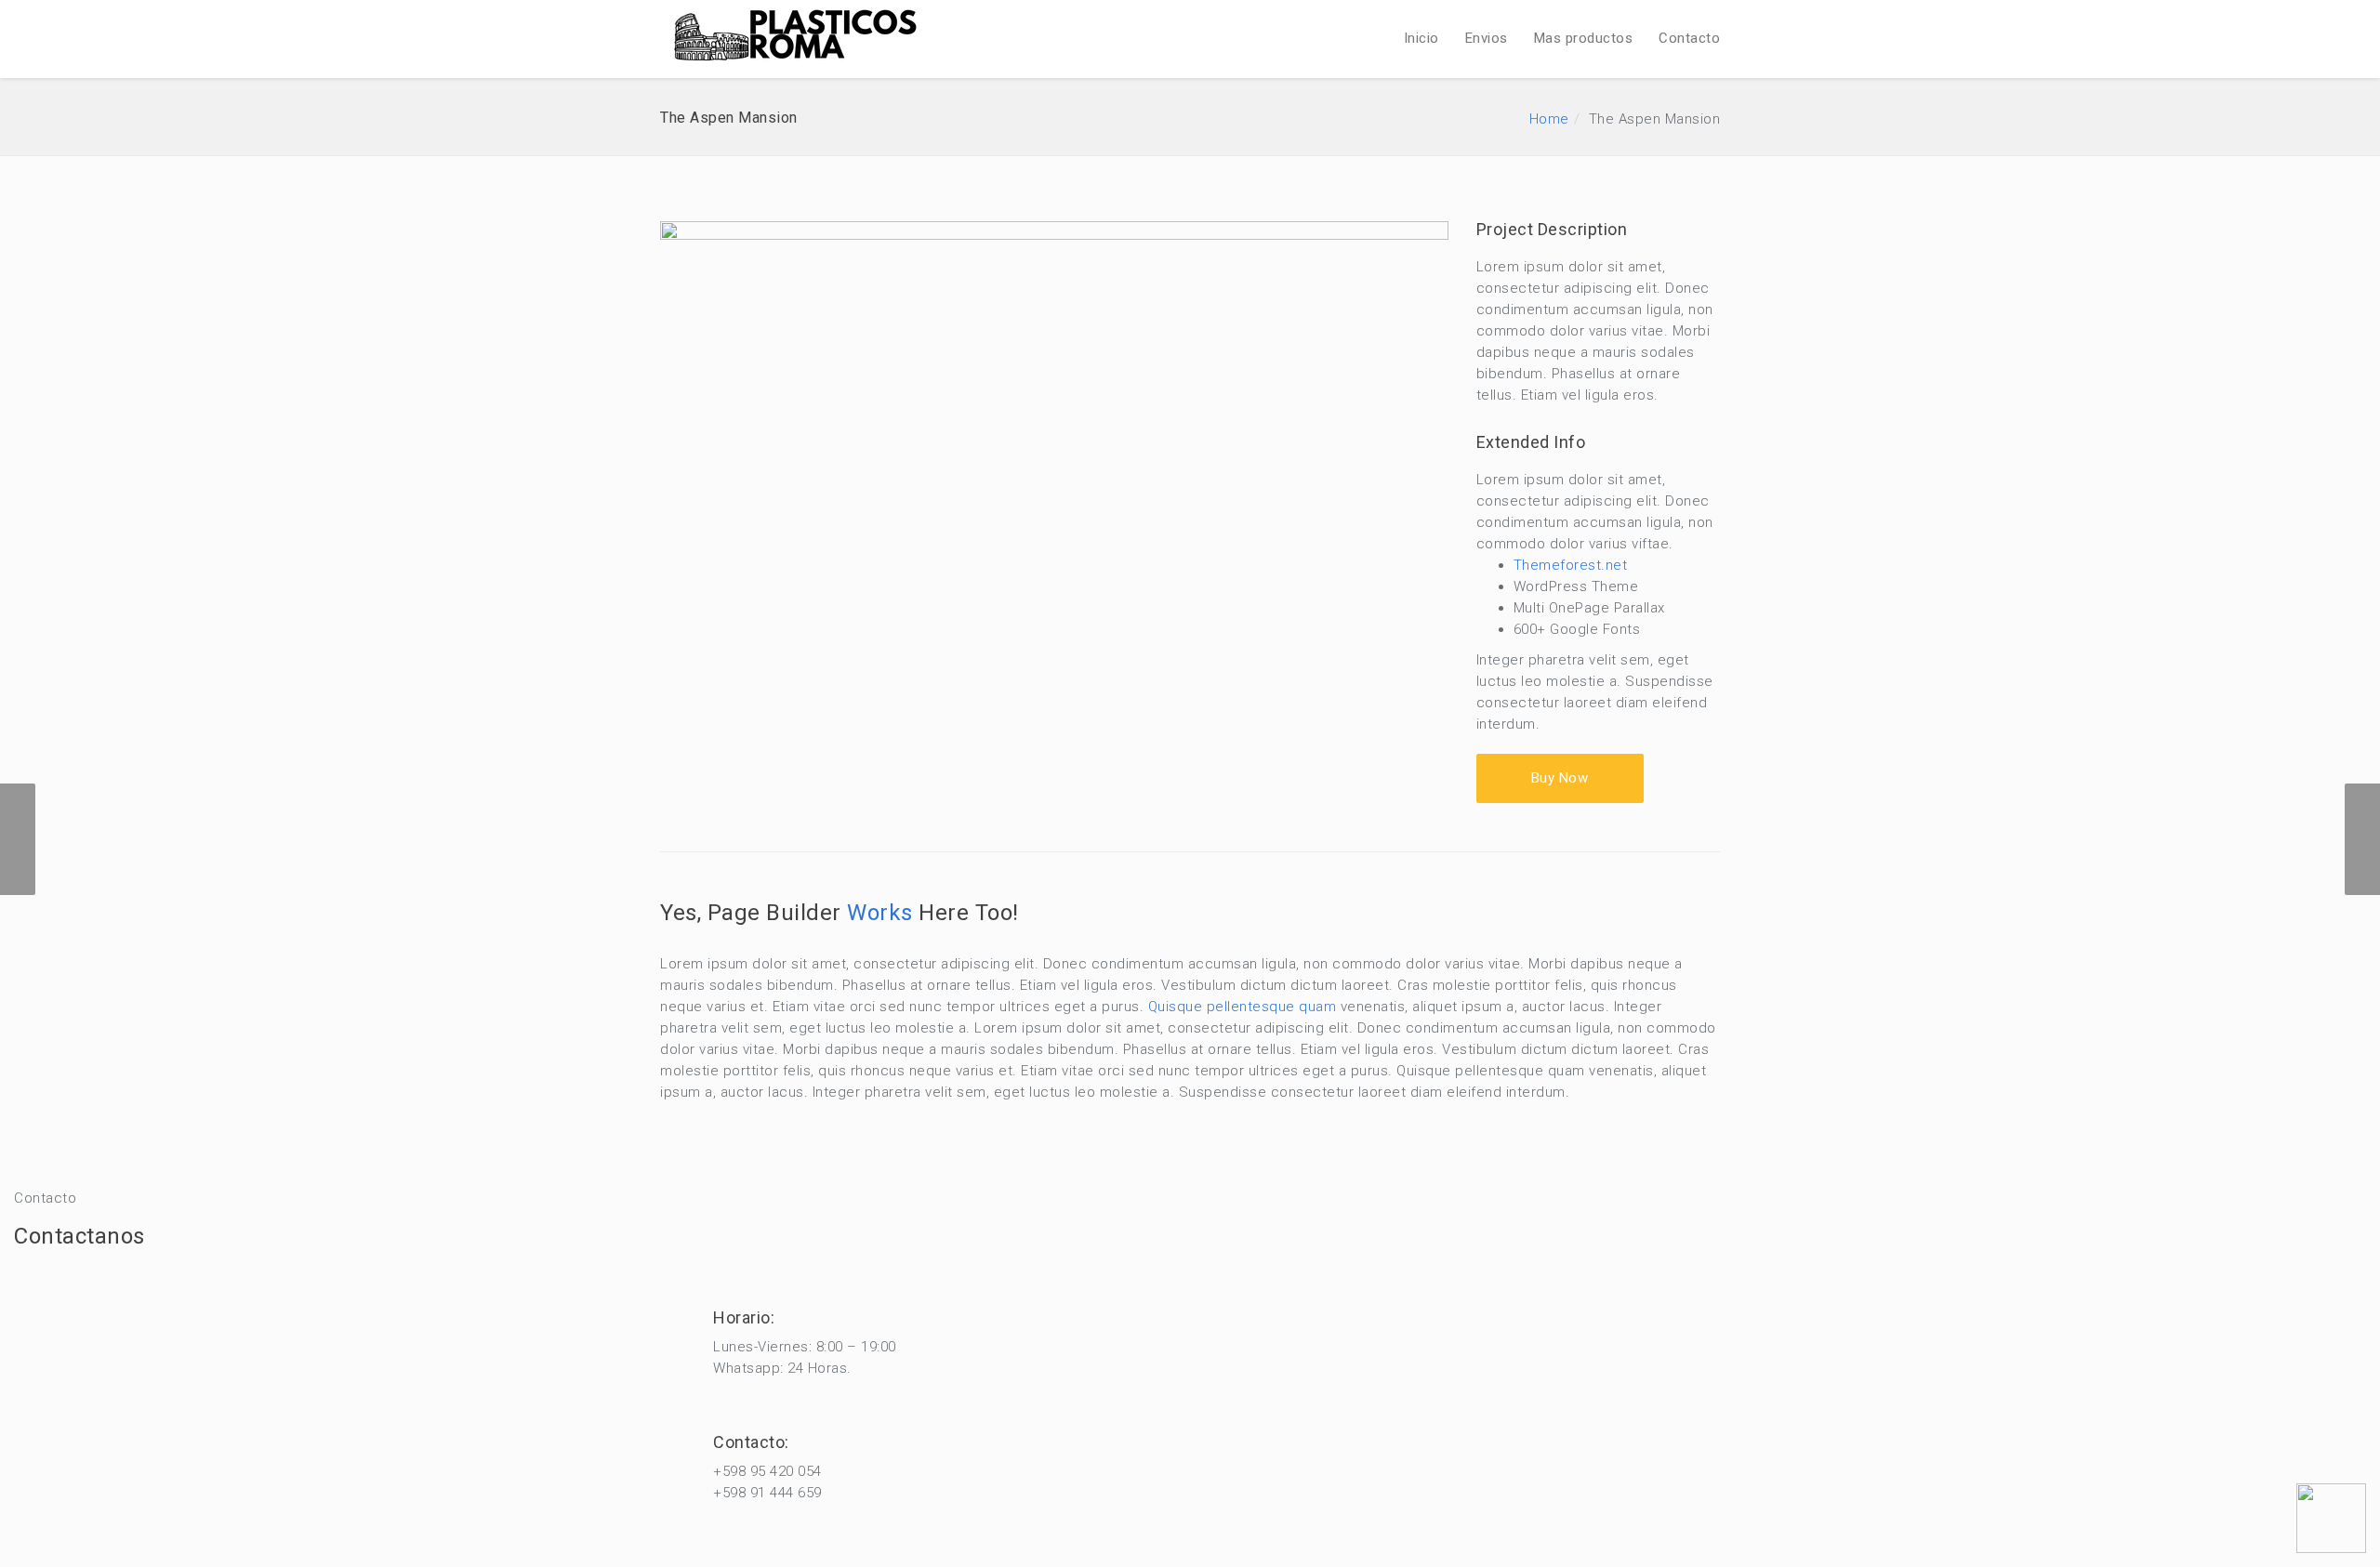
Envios (1487, 38)
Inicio (1421, 38)
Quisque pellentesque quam (1243, 1007)
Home (1549, 119)
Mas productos (1584, 38)
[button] (1560, 778)
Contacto (1689, 38)
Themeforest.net (1571, 565)
